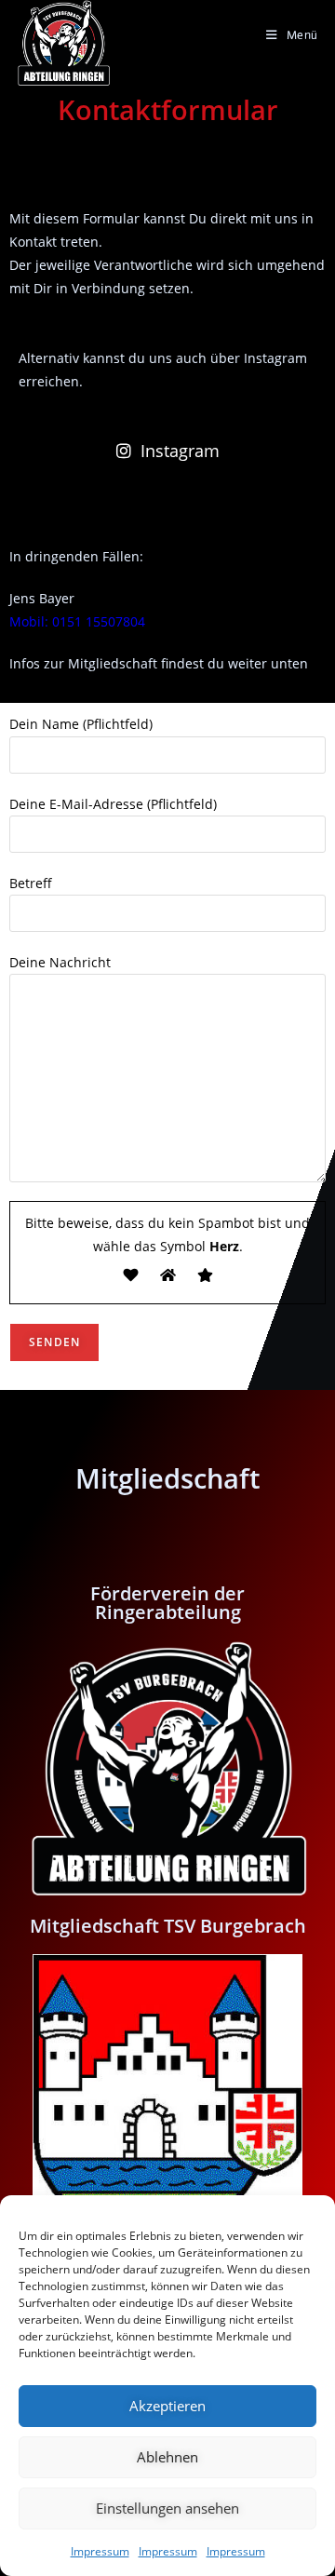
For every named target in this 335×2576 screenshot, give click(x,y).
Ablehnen (167, 2457)
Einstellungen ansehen (167, 2508)
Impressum (100, 2551)
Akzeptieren (167, 2406)
